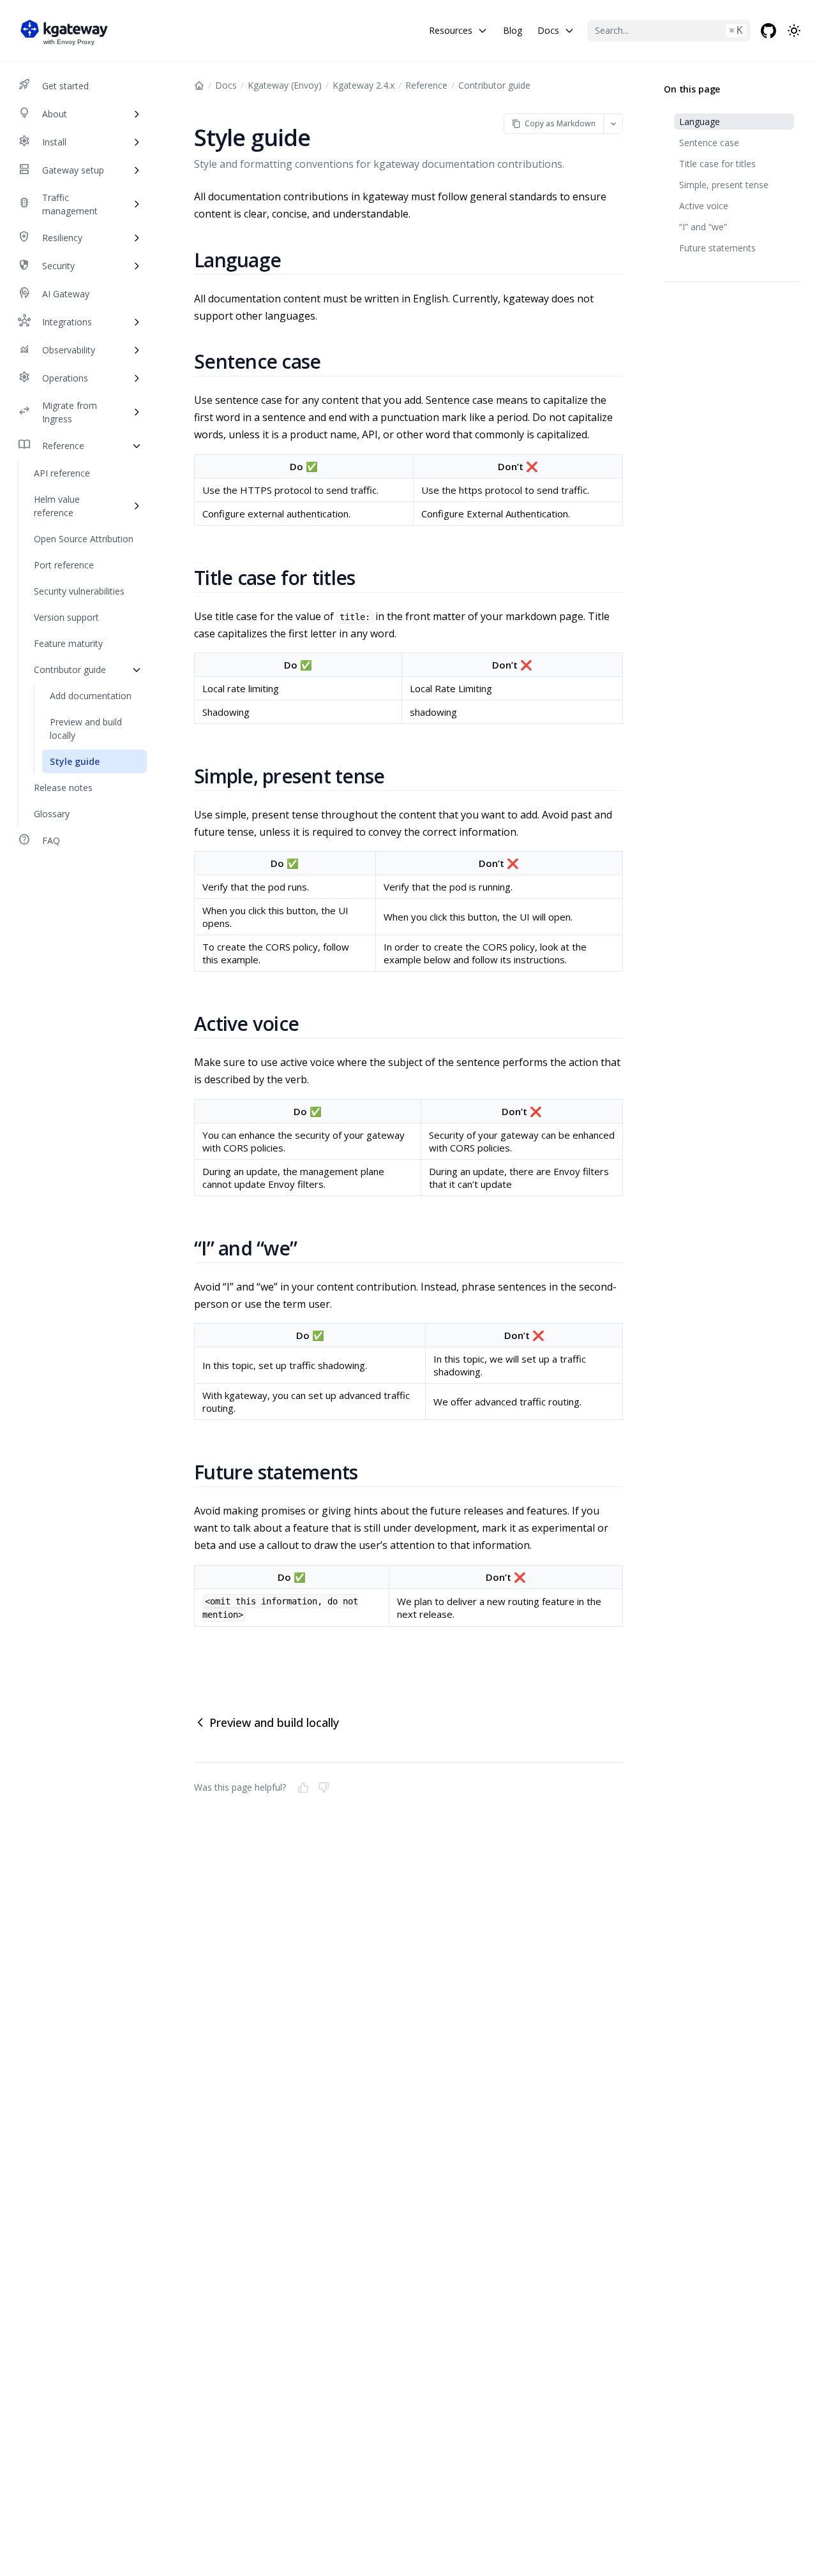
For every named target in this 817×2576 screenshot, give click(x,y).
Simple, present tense (724, 185)
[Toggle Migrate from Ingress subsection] (137, 412)
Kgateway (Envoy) (285, 85)
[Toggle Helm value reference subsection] (137, 506)
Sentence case (709, 143)
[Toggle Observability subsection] (137, 350)
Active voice (704, 206)
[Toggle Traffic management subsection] (137, 204)
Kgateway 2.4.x (364, 85)
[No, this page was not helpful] (324, 1788)
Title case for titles (717, 164)
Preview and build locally (274, 1722)
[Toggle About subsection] (137, 114)
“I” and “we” (703, 227)
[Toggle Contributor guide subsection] (137, 670)
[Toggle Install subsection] (137, 142)
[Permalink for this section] (296, 260)
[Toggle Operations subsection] (137, 378)
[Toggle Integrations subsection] (137, 322)
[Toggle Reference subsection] (137, 446)
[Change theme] (794, 31)
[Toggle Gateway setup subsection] (137, 170)
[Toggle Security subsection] (137, 266)
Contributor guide (494, 85)
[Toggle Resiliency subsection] (137, 238)
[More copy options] (613, 123)
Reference (426, 85)
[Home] (199, 85)
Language (700, 122)
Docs (226, 85)
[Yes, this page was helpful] (303, 1788)
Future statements (717, 248)
